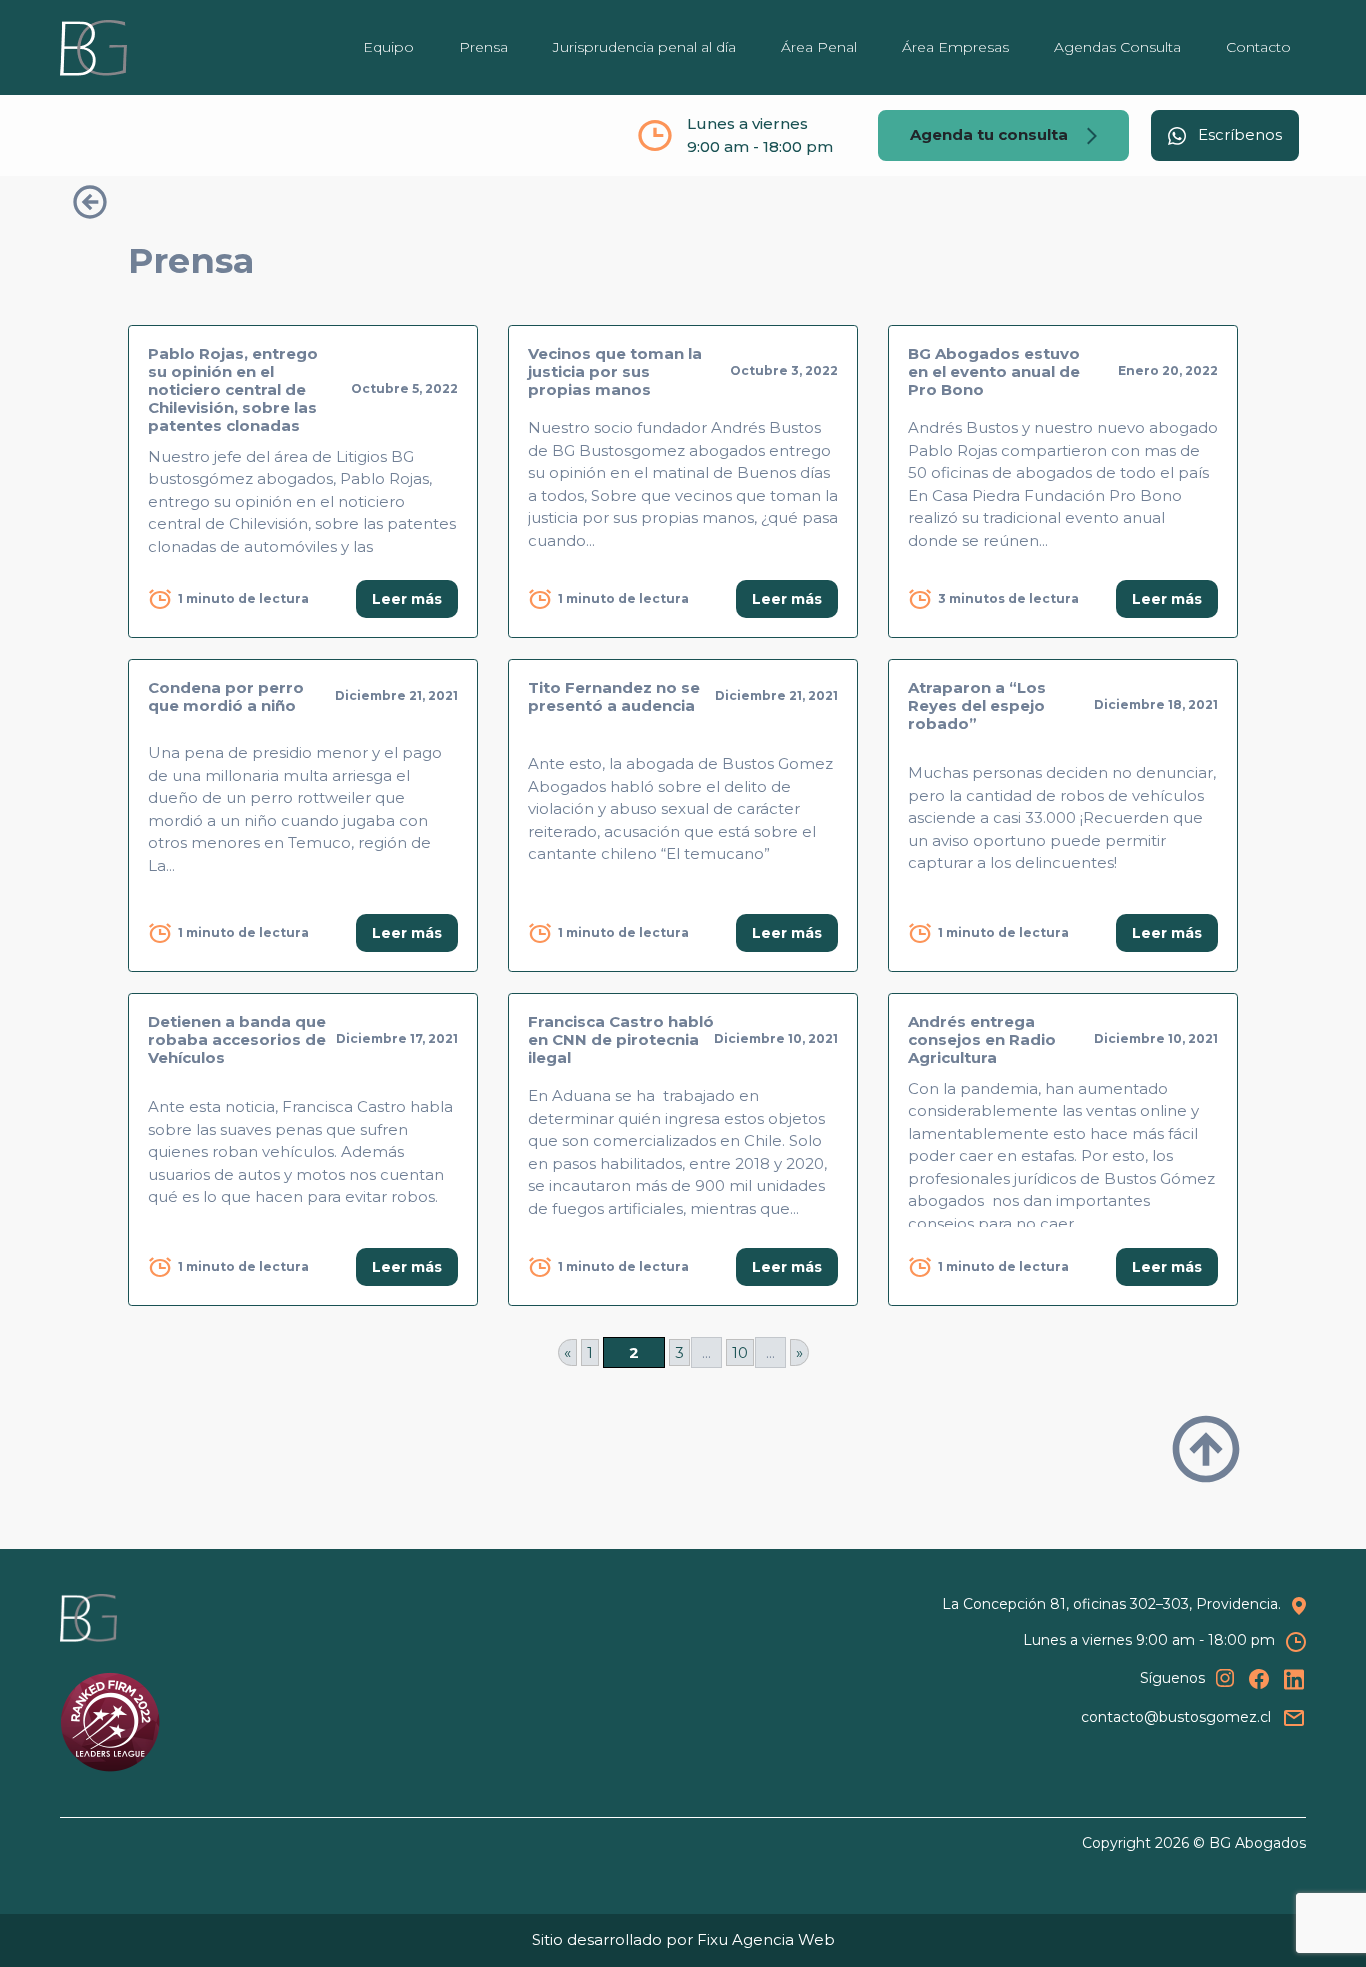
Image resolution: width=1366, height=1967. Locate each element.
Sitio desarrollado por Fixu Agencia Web (683, 1939)
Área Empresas (955, 47)
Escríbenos (1238, 134)
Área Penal (819, 47)
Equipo (388, 47)
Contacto (1258, 47)
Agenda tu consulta (991, 134)
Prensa (483, 47)
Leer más (407, 599)
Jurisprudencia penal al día (644, 47)
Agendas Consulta (1117, 47)
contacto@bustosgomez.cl (1176, 1716)
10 (740, 1352)
